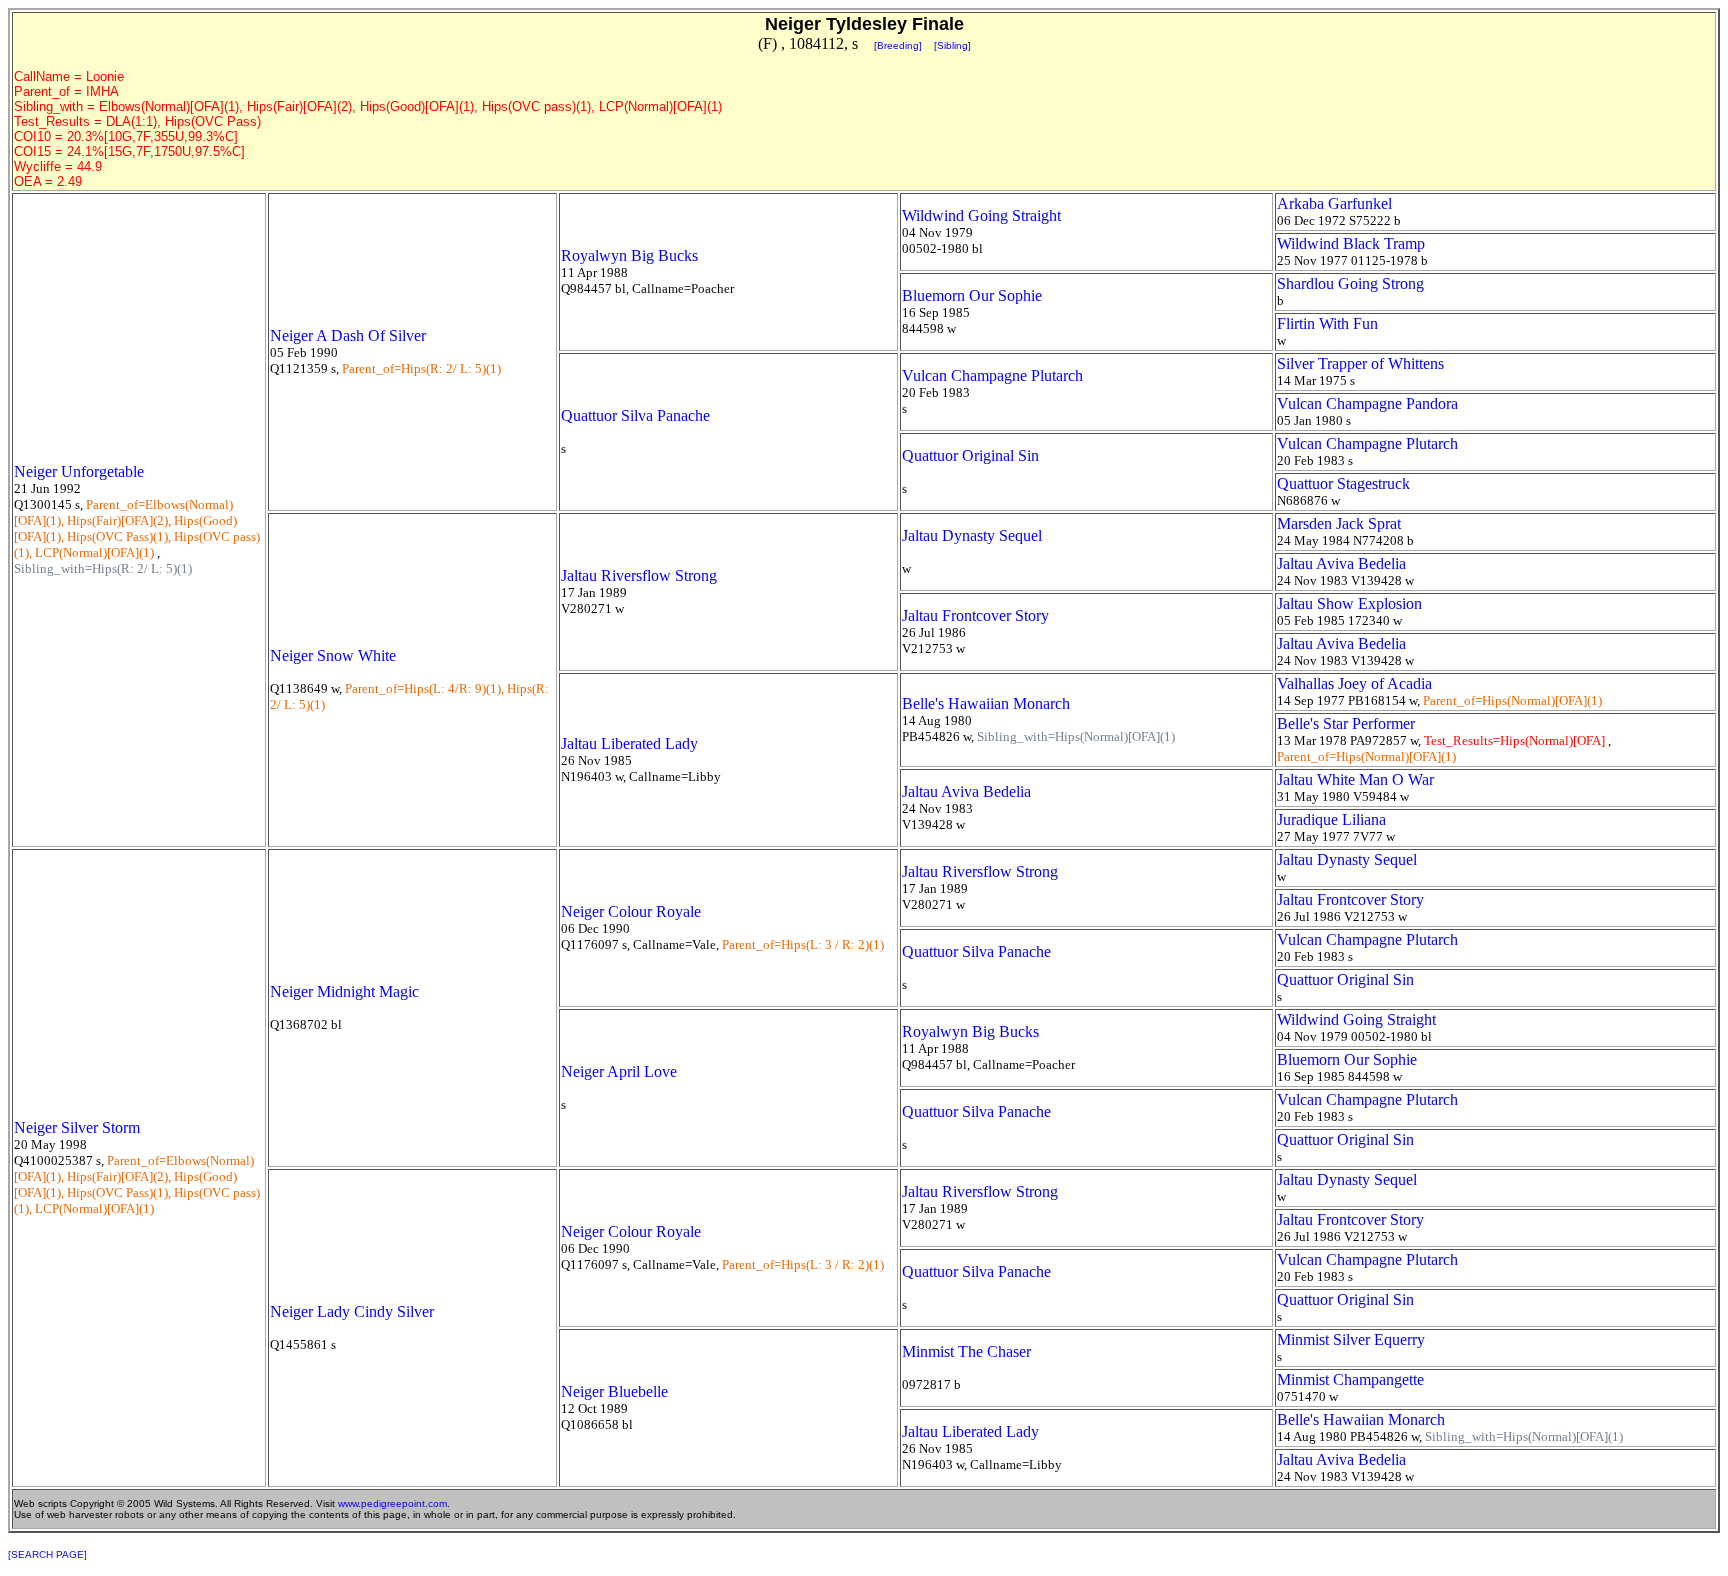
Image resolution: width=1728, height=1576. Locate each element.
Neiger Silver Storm (77, 1127)
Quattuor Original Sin (970, 455)
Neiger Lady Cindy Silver (352, 1311)
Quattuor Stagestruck (1343, 483)
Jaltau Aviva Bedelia (1341, 563)
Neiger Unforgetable (79, 471)
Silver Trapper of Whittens (1360, 363)
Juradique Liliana (1331, 819)
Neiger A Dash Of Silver (348, 335)
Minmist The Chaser (966, 1351)
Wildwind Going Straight (981, 215)
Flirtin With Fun (1327, 323)
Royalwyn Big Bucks (629, 255)
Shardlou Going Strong (1350, 283)
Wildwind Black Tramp (1351, 243)
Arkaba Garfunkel (1334, 203)
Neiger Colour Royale (631, 911)
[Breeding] (898, 45)
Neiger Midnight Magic (344, 991)
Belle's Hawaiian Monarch (986, 703)
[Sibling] (952, 45)
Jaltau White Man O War (1355, 779)
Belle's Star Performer (1346, 723)
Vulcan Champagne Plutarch (992, 375)
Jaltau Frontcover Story (975, 615)
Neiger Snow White (333, 655)
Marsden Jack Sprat (1339, 523)
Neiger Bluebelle (614, 1391)
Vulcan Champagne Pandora (1367, 403)
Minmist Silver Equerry (1351, 1339)
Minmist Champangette (1350, 1379)
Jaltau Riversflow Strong (639, 575)
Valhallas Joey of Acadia (1354, 683)
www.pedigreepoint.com (392, 1503)
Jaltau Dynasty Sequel (972, 535)
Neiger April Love (619, 1071)
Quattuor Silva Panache (635, 415)
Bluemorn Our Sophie (972, 295)
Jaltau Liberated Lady (629, 743)
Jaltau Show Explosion (1349, 603)
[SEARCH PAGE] (47, 1554)
